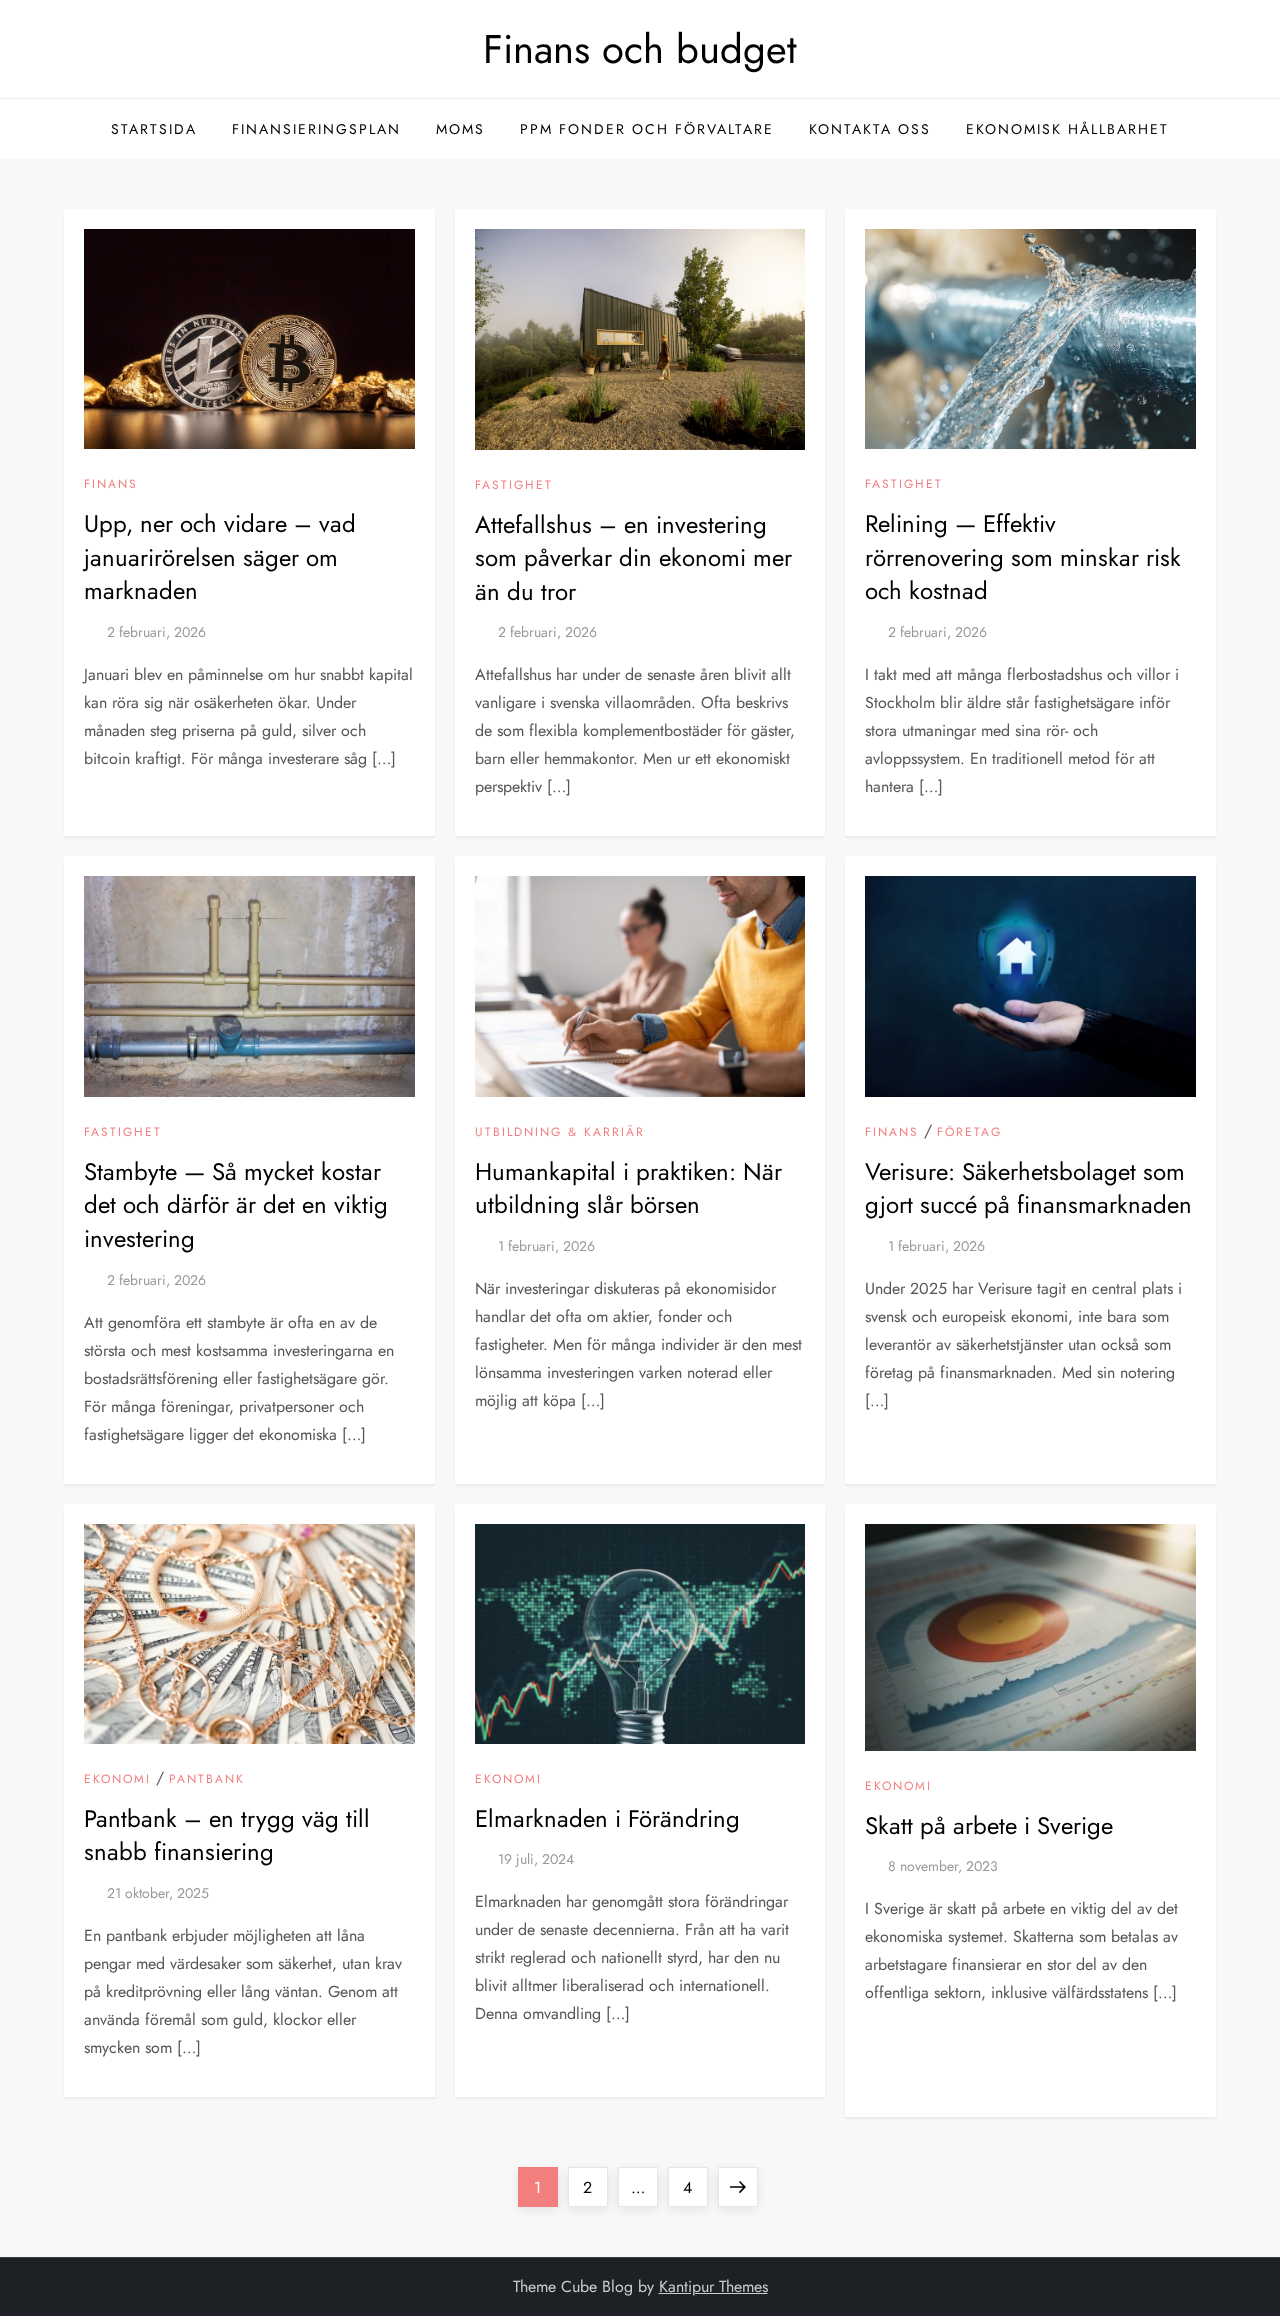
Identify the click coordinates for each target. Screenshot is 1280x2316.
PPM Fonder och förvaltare (647, 129)
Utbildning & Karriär (560, 1133)
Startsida (154, 129)
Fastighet (514, 486)
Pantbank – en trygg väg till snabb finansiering (227, 1835)
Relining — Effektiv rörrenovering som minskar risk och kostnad (1023, 557)
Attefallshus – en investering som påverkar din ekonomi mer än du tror (633, 558)
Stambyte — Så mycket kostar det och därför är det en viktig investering (236, 1205)
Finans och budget (640, 49)
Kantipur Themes (713, 2286)
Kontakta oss (870, 129)
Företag (969, 1133)
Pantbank (207, 1780)
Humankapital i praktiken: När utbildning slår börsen (628, 1188)
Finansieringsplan (316, 129)
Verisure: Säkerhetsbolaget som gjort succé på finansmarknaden (1028, 1188)
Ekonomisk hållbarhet (1067, 129)
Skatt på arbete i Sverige (989, 1825)
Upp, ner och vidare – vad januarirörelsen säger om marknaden (220, 557)
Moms (460, 129)
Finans (111, 485)
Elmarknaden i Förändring (607, 1818)
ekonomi (117, 1780)
